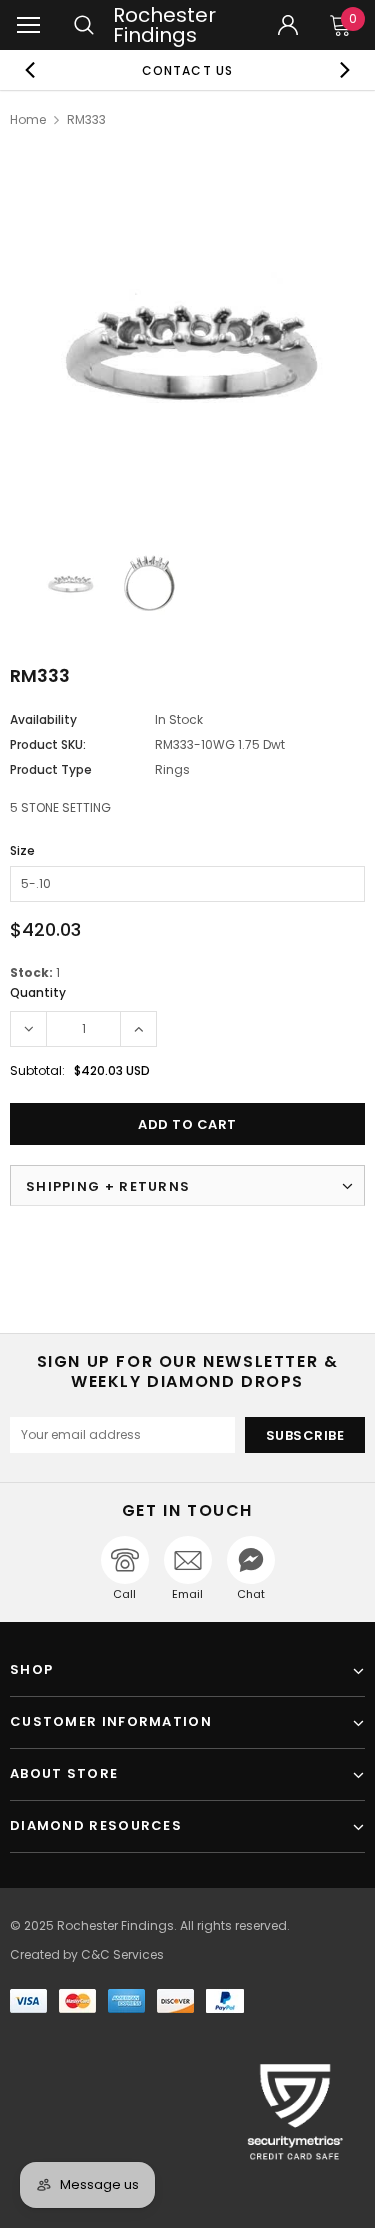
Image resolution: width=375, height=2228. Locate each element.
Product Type (51, 769)
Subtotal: (37, 1070)
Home (28, 119)
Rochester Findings (164, 25)
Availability (43, 719)
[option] (188, 70)
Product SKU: (48, 744)
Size (22, 850)
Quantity (38, 992)
